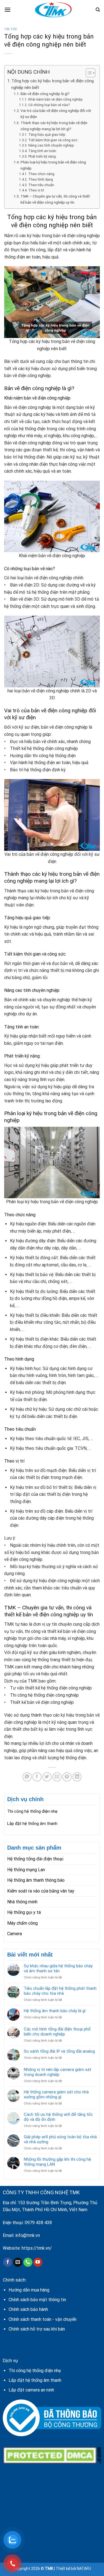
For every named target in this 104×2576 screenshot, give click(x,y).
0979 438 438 (38, 2223)
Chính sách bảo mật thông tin (37, 2300)
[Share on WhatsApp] (27, 1777)
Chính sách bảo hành (28, 2309)
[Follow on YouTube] (38, 2262)
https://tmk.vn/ (37, 2248)
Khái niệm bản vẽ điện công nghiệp (55, 99)
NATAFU (84, 2569)
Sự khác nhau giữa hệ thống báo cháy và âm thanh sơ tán (58, 1968)
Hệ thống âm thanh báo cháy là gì (55, 2011)
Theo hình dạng (40, 180)
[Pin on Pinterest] (67, 1777)
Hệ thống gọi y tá (24, 1912)
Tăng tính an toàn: (42, 151)
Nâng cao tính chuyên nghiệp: (51, 145)
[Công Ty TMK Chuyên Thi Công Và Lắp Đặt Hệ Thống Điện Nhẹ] (53, 10)
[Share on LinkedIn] (77, 1777)
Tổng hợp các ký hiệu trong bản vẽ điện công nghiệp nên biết (53, 84)
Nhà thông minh (22, 1902)
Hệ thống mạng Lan (26, 1870)
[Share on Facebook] (37, 1777)
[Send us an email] (18, 2262)
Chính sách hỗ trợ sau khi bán (37, 2329)
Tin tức (11, 29)
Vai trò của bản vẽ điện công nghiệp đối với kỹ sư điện (56, 114)
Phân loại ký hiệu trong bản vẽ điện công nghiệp (53, 165)
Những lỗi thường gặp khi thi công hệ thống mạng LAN (57, 2162)
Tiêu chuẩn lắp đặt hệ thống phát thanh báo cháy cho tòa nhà (60, 1991)
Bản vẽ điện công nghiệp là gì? (45, 94)
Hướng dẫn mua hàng (29, 2290)
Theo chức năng (41, 174)
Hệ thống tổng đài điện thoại (35, 1859)
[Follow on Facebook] (8, 2262)
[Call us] (28, 2262)
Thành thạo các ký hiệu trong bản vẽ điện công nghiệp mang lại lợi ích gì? (54, 126)
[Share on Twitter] (47, 1777)
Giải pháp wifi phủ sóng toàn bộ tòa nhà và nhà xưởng (60, 2139)
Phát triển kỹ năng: (42, 157)
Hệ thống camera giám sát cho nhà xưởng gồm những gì (56, 2094)
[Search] (98, 10)
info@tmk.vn (28, 2235)
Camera (15, 1934)
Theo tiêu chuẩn (41, 185)
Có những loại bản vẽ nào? (49, 105)
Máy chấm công (22, 1923)
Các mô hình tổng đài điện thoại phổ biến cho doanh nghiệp (57, 2032)
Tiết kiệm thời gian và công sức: (53, 140)
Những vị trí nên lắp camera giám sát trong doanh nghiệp (58, 2072)
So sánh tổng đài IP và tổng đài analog (59, 2051)
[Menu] (7, 10)
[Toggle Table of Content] (88, 73)
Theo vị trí (36, 190)
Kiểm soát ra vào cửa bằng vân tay (41, 1891)
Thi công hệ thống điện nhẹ (32, 1811)
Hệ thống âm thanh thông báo (36, 1880)
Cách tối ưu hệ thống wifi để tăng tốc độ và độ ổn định (58, 2117)
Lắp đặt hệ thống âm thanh (32, 1824)
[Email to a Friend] (57, 1777)
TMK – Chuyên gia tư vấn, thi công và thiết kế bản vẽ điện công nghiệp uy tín (55, 199)
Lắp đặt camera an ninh (31, 2390)
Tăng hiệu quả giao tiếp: (47, 135)
